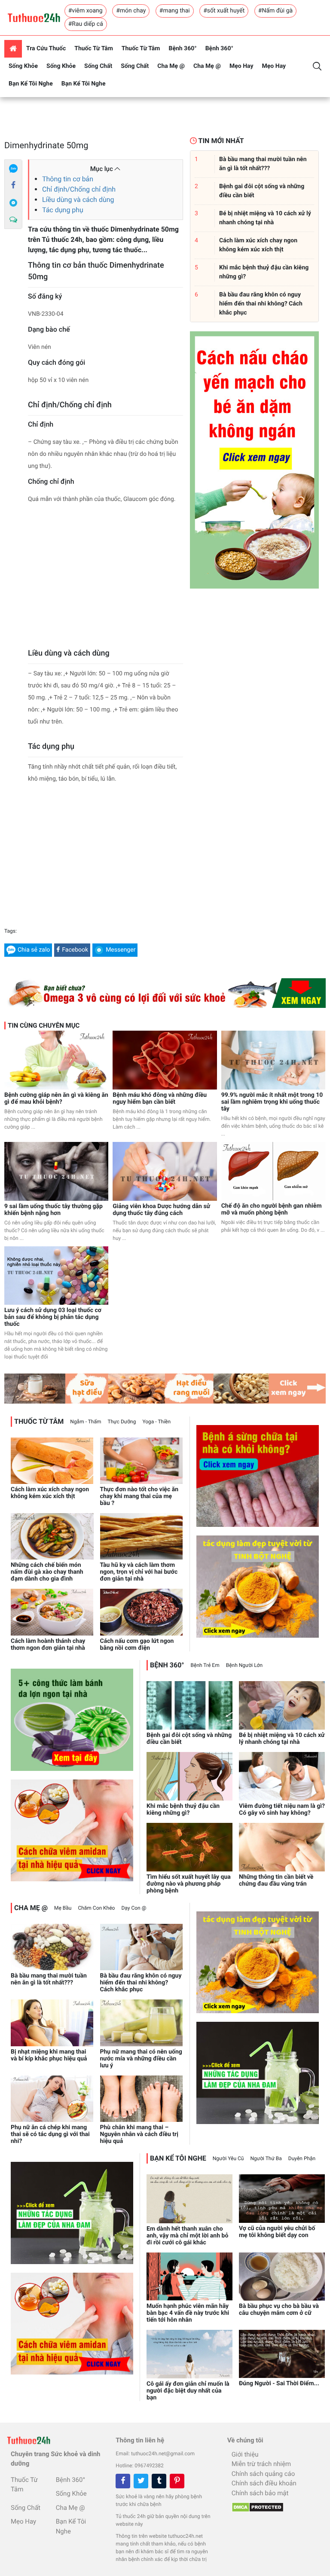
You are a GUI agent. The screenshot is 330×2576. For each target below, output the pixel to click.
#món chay (131, 11)
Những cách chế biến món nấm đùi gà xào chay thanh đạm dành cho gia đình (47, 1572)
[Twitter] (141, 2481)
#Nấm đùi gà (275, 11)
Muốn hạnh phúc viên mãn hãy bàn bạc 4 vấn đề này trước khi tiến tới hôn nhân (188, 2313)
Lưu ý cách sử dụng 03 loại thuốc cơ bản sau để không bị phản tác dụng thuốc (53, 1317)
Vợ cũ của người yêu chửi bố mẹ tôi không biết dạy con (277, 2232)
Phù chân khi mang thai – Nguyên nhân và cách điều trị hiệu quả (139, 2134)
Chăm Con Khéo (96, 1908)
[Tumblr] (159, 2481)
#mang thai (175, 11)
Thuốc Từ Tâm (94, 49)
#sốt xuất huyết (224, 11)
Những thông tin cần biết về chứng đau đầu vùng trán (276, 1880)
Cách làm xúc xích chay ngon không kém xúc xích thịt (50, 1493)
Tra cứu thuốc (46, 49)
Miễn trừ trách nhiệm (261, 2464)
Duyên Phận (302, 2158)
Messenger (121, 950)
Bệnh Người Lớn (244, 1665)
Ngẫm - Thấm (86, 1422)
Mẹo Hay (241, 66)
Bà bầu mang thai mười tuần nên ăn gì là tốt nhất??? (49, 1979)
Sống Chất (98, 66)
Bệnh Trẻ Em (205, 1665)
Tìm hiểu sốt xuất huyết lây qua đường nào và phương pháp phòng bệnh (189, 1884)
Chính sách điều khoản (264, 2483)
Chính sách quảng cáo (263, 2474)
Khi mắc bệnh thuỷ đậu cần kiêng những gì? (183, 1810)
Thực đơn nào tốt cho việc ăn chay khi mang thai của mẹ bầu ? (139, 1496)
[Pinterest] (177, 2481)
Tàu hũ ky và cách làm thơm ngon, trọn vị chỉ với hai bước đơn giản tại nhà (139, 1572)
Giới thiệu (245, 2454)
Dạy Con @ (134, 1908)
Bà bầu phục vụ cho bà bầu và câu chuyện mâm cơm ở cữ (279, 2310)
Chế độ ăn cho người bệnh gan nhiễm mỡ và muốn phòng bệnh (272, 1209)
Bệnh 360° (182, 49)
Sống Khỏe (23, 66)
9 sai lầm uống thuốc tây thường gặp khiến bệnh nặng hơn (53, 1210)
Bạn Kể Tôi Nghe (31, 84)
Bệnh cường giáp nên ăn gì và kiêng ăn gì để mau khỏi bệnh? (56, 1099)
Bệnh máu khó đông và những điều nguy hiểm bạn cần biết (160, 1099)
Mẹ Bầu (63, 1908)
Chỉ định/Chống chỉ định (79, 189)
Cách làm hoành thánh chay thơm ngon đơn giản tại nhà (48, 1645)
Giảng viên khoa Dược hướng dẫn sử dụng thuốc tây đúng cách (161, 1210)
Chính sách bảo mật (260, 2493)
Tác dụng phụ (63, 210)
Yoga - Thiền (156, 1422)
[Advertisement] (105, 578)
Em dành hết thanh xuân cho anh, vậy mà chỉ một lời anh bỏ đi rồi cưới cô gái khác (187, 2236)
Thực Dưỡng (122, 1422)
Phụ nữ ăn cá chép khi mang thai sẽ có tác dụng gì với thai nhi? (50, 2134)
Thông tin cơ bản (68, 179)
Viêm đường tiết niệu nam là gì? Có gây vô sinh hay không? (282, 1810)
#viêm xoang (86, 11)
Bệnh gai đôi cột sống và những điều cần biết (189, 1739)
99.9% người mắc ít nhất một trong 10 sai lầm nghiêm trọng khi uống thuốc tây (272, 1102)
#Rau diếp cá (86, 24)
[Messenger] (13, 203)
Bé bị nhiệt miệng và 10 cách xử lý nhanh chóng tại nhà (282, 1739)
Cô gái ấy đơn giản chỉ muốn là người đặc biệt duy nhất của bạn (188, 2391)
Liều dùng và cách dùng (78, 200)
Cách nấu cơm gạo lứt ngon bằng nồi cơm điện (137, 1645)
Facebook (75, 950)
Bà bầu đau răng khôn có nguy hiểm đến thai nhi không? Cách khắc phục (141, 1983)
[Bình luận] (13, 220)
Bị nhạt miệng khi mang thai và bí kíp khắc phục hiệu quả (49, 2055)
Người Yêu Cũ (228, 2158)
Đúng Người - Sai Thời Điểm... (279, 2384)
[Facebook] (13, 186)
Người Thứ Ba (266, 2158)
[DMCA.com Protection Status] (255, 2505)
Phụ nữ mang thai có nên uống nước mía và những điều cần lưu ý (141, 2059)
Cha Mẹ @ (171, 66)
